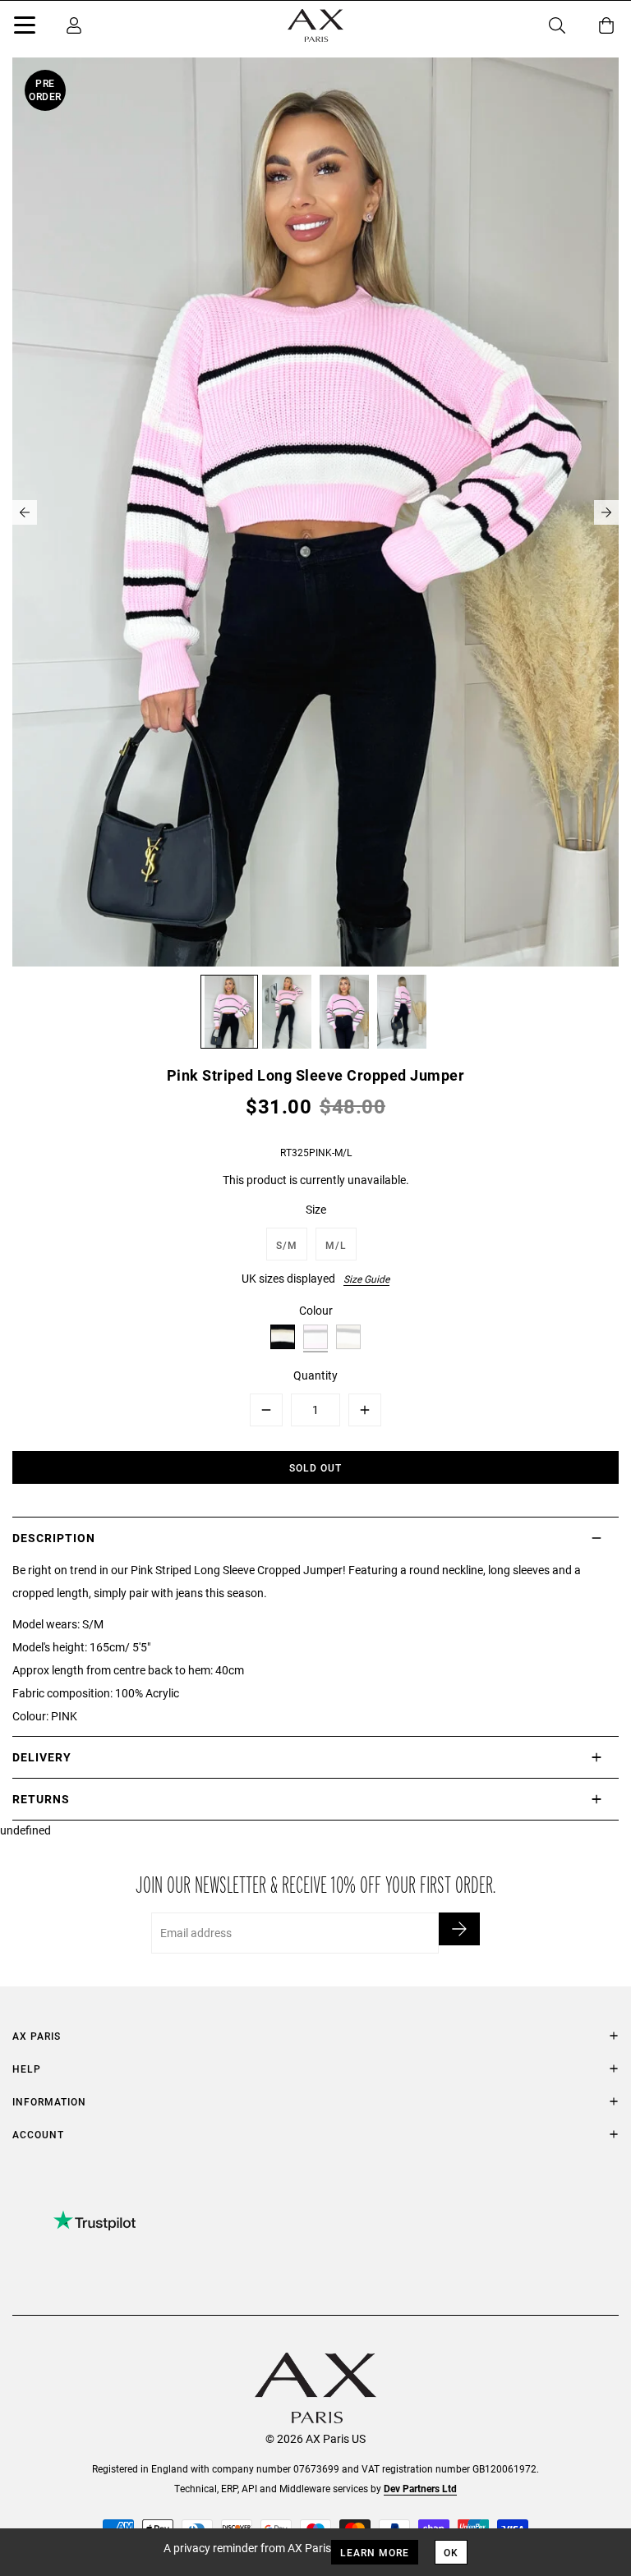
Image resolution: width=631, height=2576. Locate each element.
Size (316, 1209)
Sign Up (459, 1929)
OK (451, 2552)
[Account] (74, 25)
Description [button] (54, 1538)
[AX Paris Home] (315, 25)
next (606, 512)
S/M (287, 1245)
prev (25, 512)
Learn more (375, 2552)
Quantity (315, 1375)
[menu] (25, 28)
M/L (336, 1245)
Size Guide (366, 1279)
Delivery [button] (42, 1757)
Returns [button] (41, 1799)
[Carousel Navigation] (315, 512)
